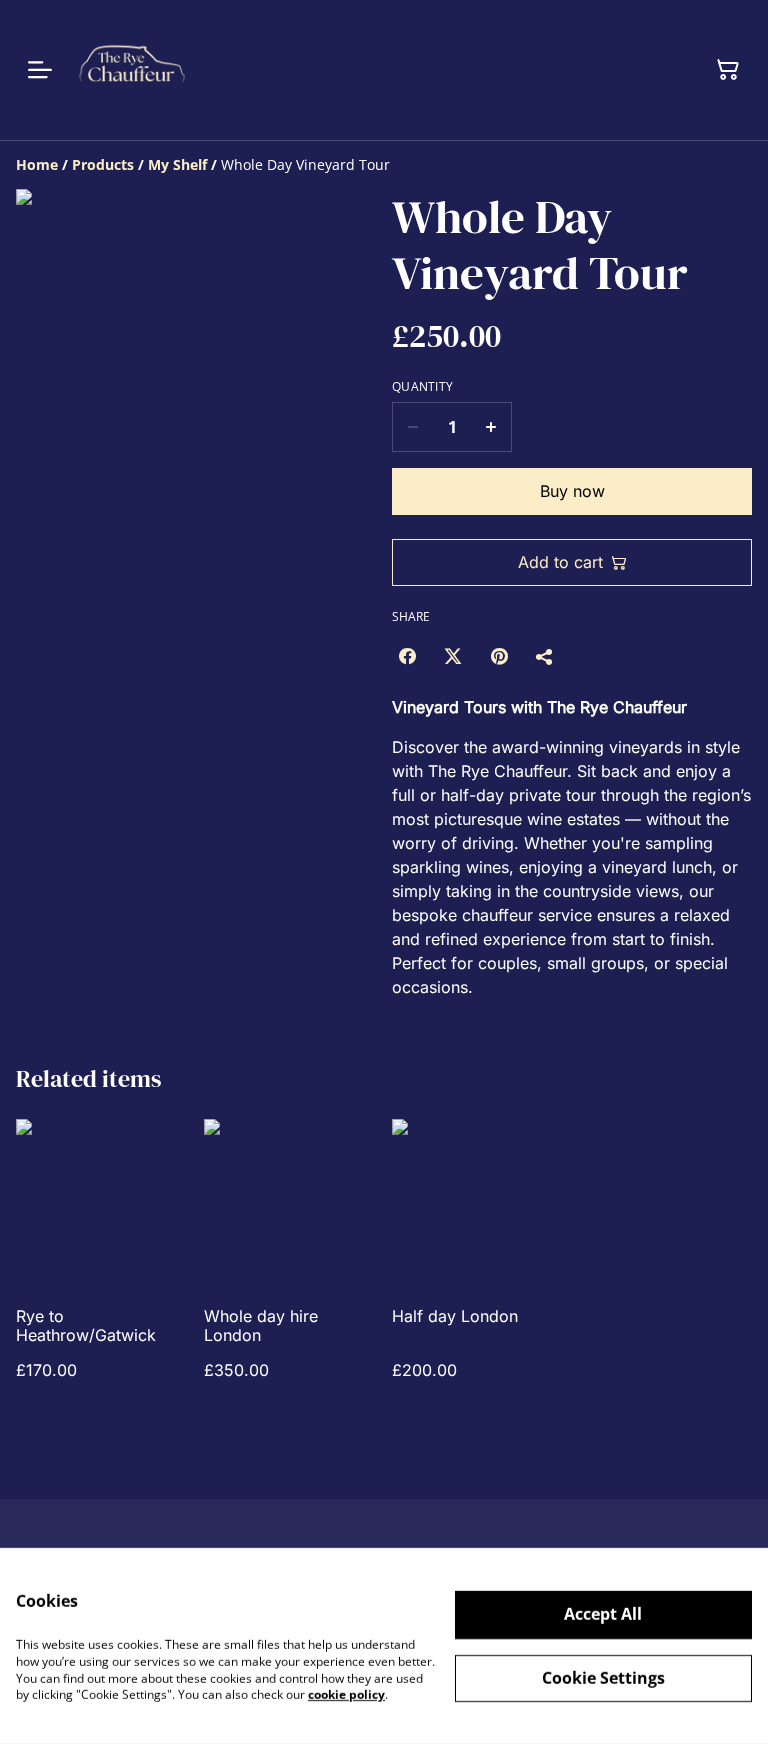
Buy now (572, 491)
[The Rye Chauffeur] (132, 70)
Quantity (422, 387)
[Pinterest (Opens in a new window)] (499, 656)
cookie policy (346, 1694)
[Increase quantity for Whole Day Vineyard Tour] (491, 427)
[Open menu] (40, 70)
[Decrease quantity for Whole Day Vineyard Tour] (412, 427)
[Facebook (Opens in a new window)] (407, 656)
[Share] (545, 656)
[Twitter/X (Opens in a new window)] (453, 656)
